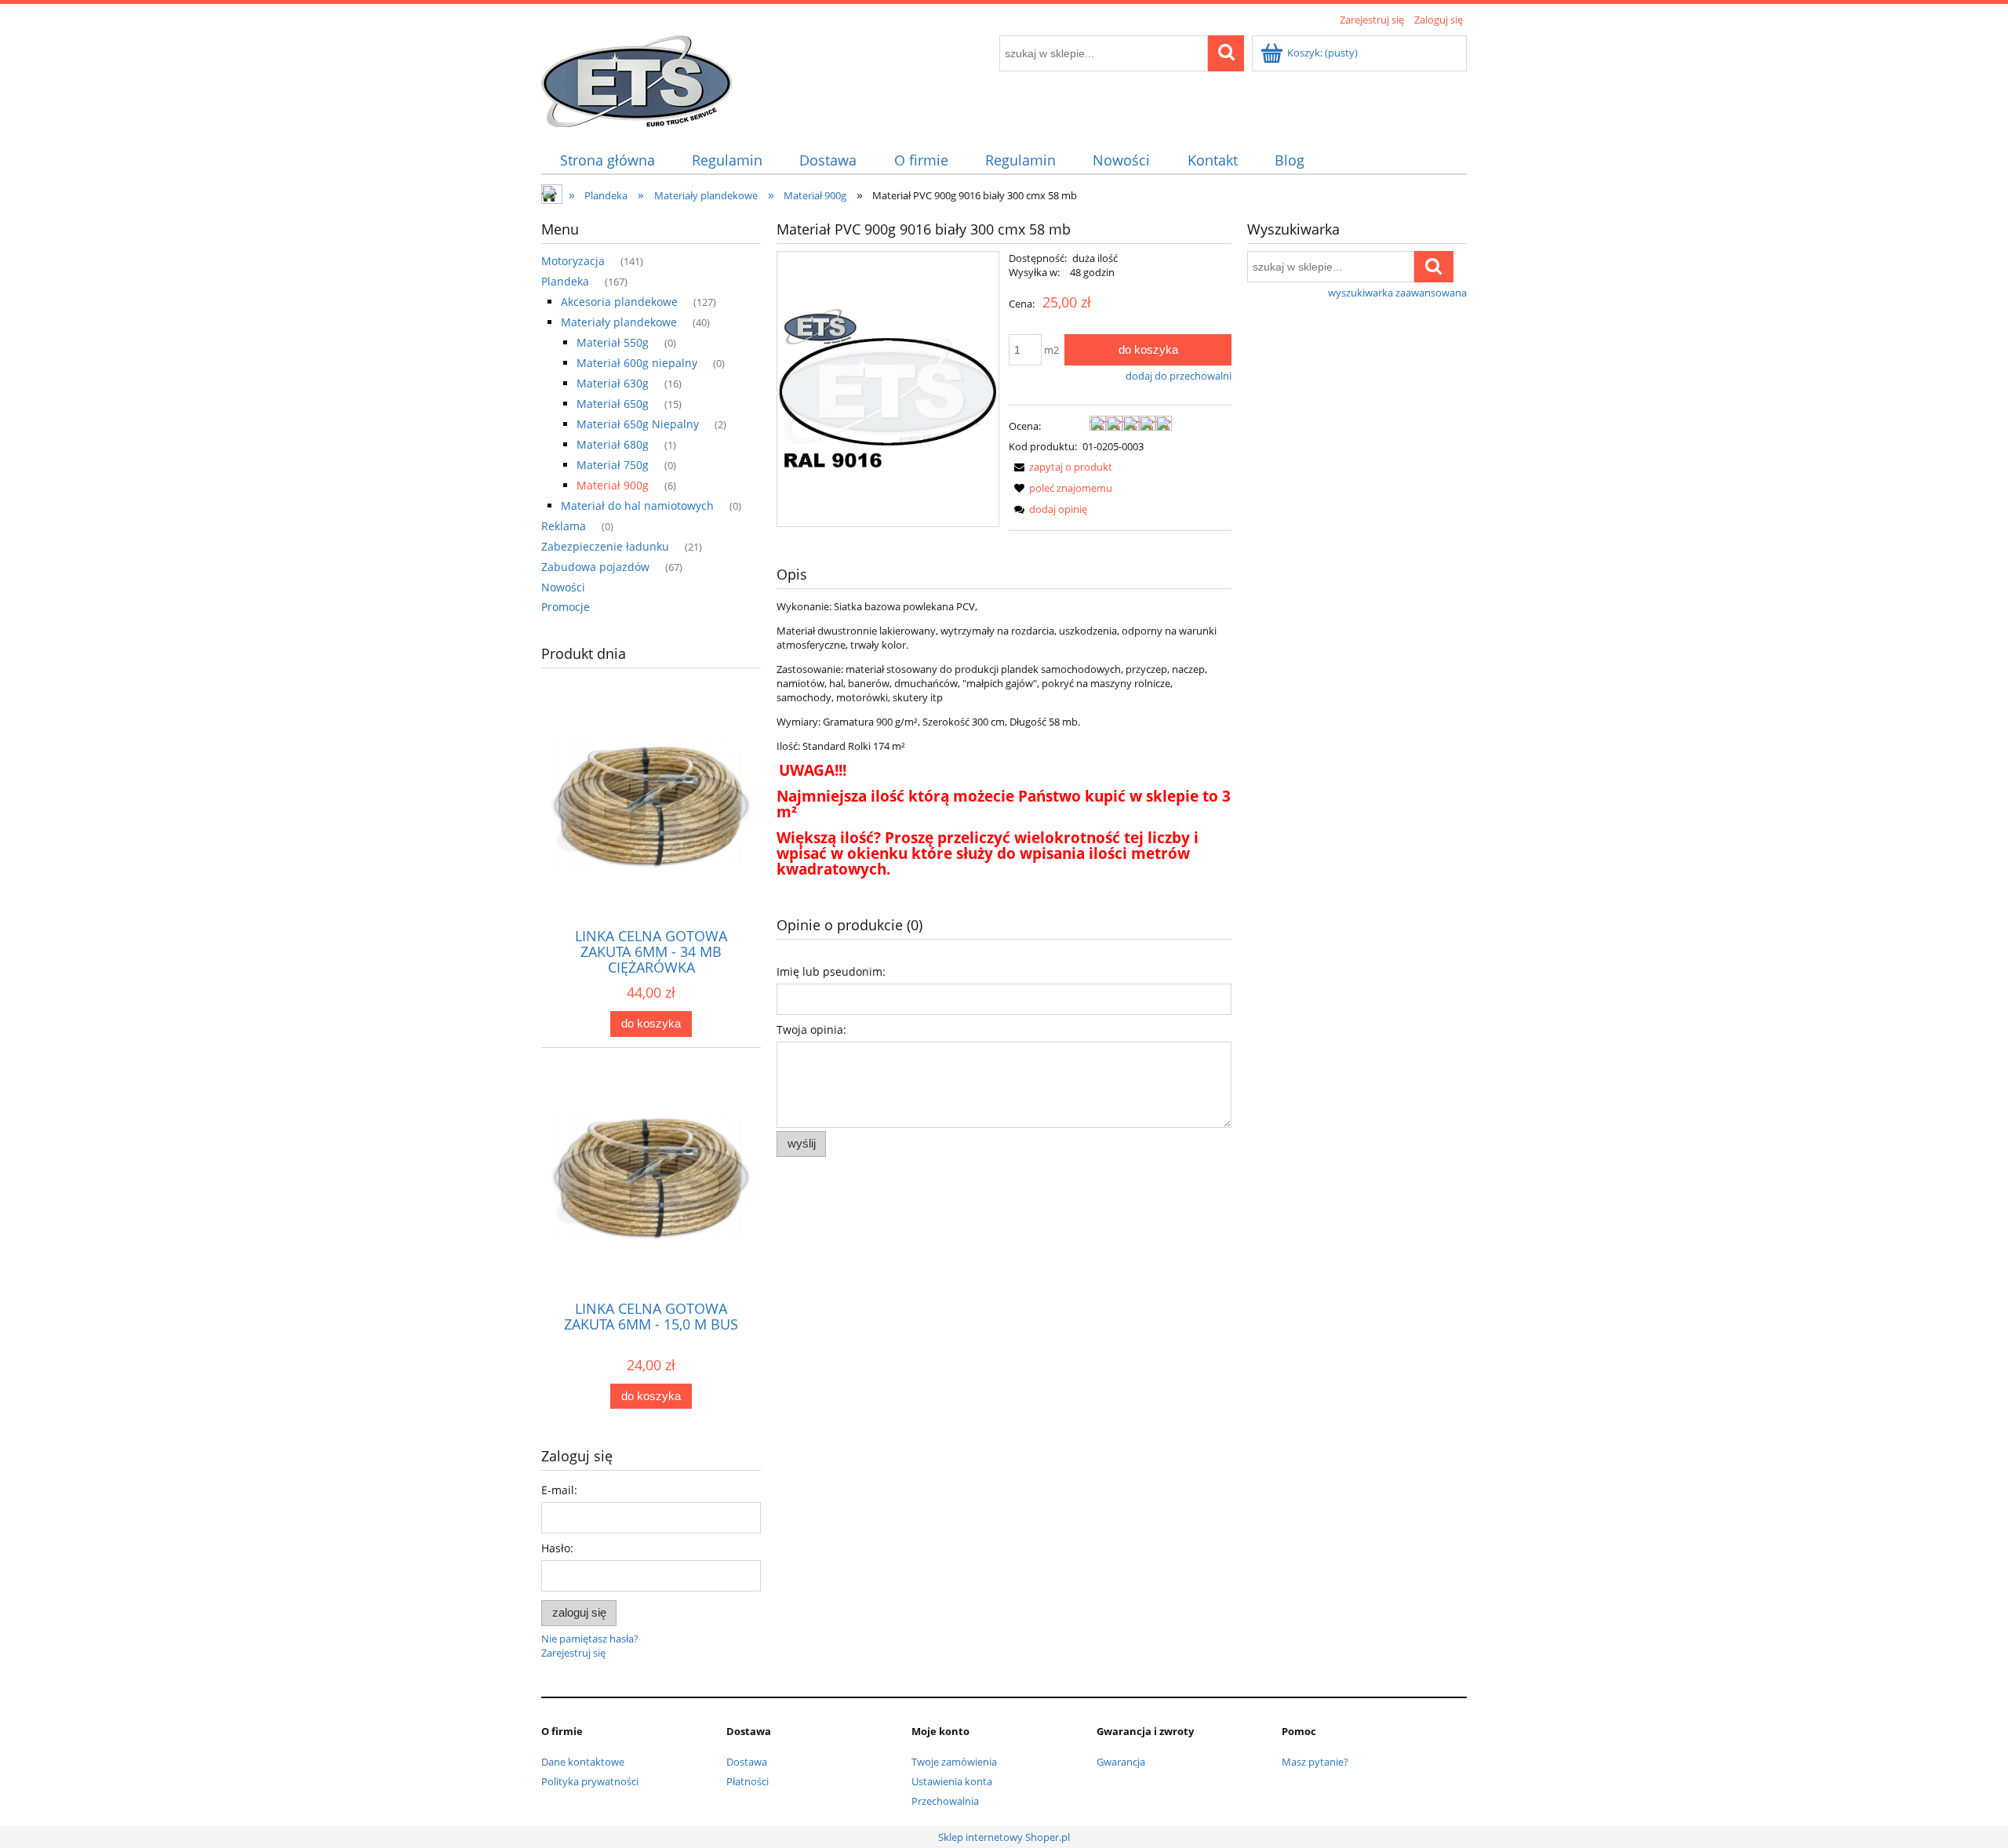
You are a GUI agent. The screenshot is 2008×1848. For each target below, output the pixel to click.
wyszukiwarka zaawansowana (1397, 293)
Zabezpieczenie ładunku (605, 546)
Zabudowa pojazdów (595, 567)
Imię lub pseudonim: (831, 971)
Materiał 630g (613, 383)
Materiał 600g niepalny (637, 363)
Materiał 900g (613, 485)
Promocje (566, 607)
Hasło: (557, 1548)
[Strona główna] (637, 78)
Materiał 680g (613, 444)
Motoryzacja (573, 261)
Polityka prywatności (590, 1781)
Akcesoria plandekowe (619, 302)
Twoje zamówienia (954, 1762)
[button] (1060, 467)
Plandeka (565, 281)
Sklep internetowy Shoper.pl (1004, 1837)
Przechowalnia (945, 1801)
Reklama (564, 526)
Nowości (563, 587)
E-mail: (559, 1490)
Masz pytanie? (1315, 1762)
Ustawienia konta (952, 1781)
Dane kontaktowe (583, 1762)
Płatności (748, 1781)
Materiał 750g (613, 465)
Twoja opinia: (811, 1029)
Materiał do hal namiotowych (637, 506)
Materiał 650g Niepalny (638, 424)
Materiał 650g (613, 404)
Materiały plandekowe (619, 322)
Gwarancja (1121, 1762)
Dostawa (747, 1762)
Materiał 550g (613, 342)
